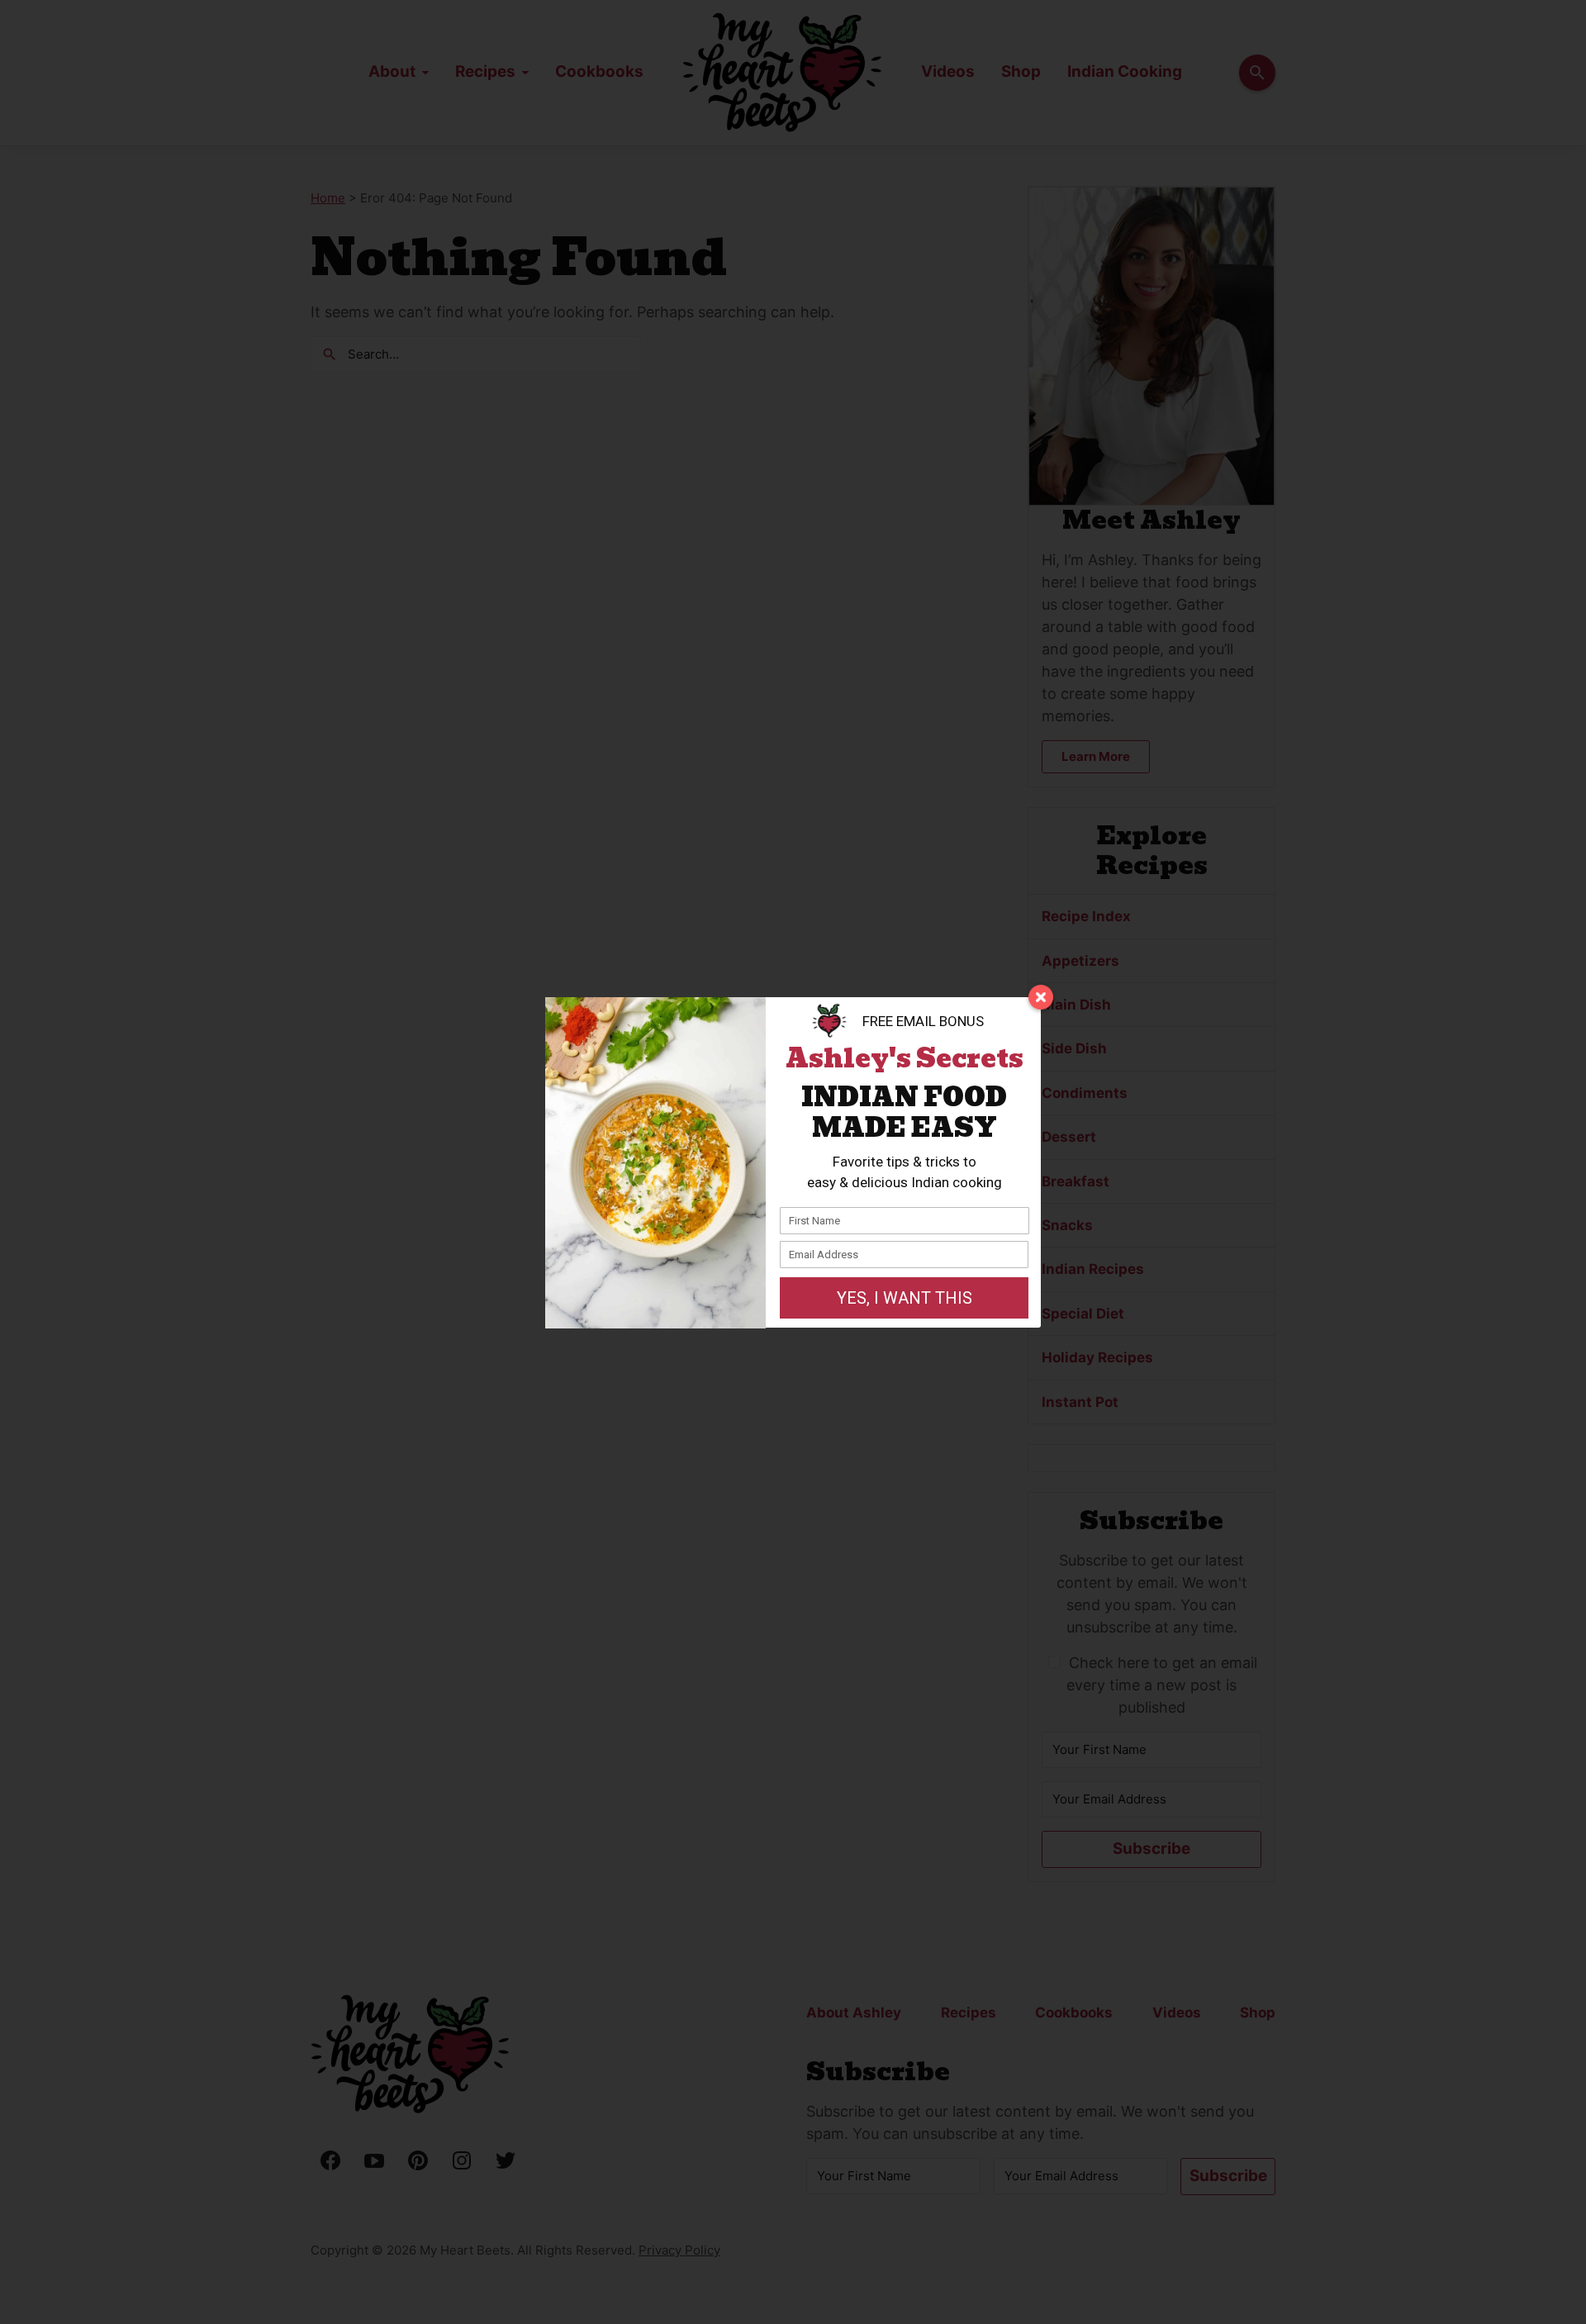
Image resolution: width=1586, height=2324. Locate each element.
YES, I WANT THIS (905, 1298)
